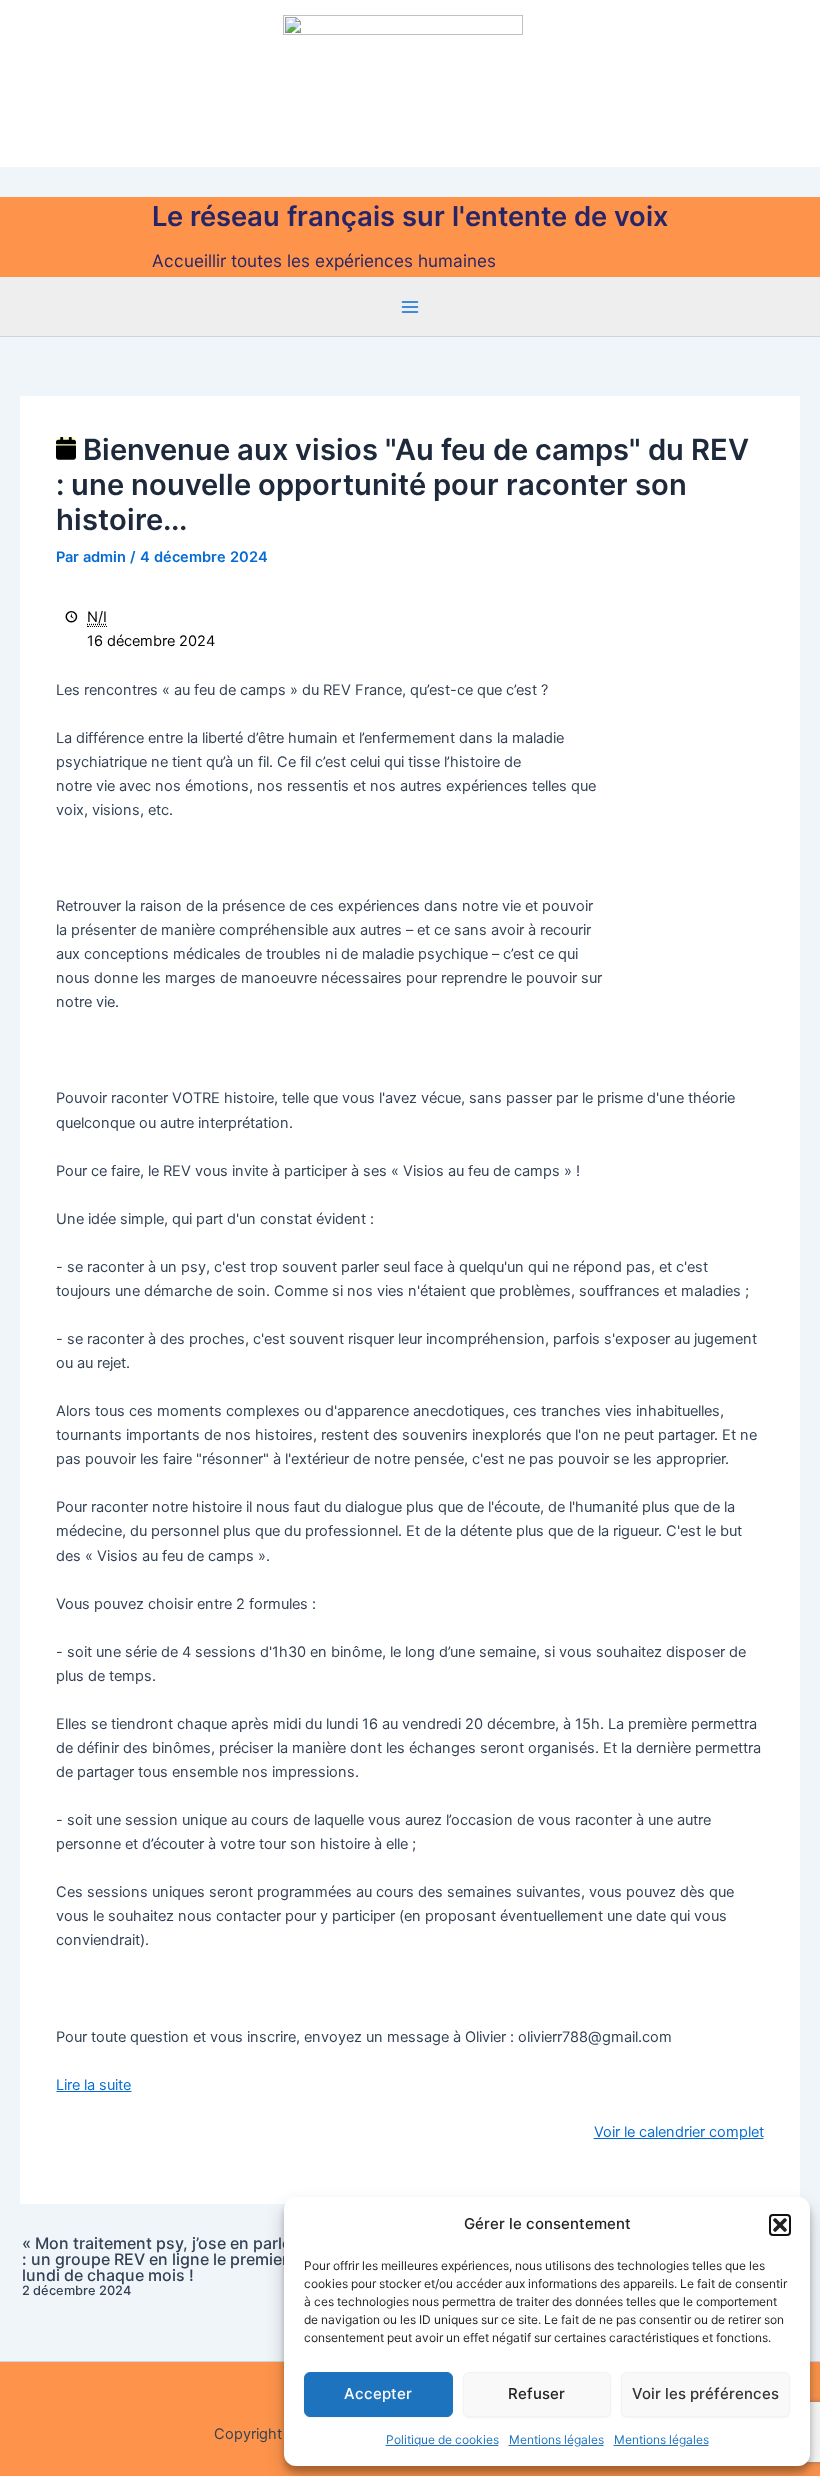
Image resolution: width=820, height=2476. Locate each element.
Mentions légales (556, 2439)
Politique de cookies (442, 2439)
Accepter (378, 2393)
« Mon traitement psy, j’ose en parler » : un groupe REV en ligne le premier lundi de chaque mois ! (166, 2266)
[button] (780, 2225)
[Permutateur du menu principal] (410, 307)
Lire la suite (93, 2085)
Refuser (536, 2393)
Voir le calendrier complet (679, 2132)
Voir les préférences (705, 2393)
